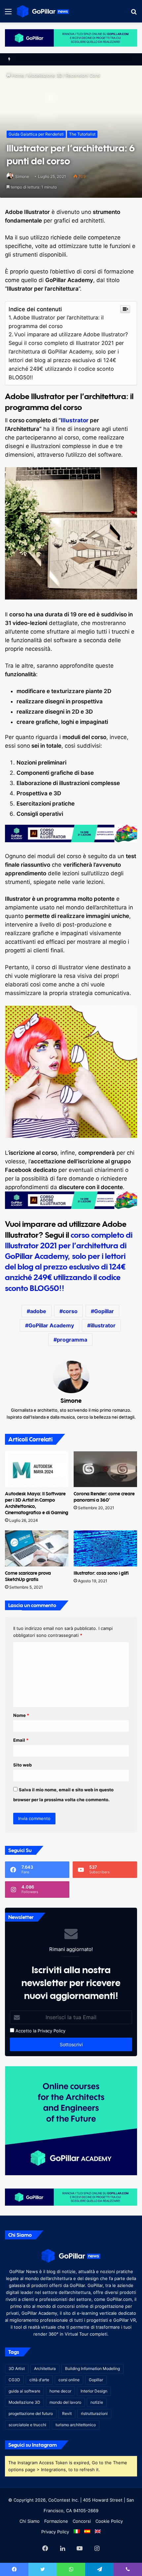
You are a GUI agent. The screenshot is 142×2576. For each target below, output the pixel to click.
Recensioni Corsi (83, 75)
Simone (22, 176)
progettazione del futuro (31, 2413)
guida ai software (24, 2391)
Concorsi (82, 2521)
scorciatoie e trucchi (27, 2425)
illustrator (103, 1325)
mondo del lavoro (65, 2402)
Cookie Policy (109, 2521)
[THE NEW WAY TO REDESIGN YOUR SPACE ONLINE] (71, 37)
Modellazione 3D (45, 75)
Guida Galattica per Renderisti (36, 134)
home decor (60, 2391)
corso (70, 1311)
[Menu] (8, 14)
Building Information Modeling (92, 2368)
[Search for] (134, 14)
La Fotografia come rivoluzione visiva (55, 59)
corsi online (69, 2380)
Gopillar (104, 1311)
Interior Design (94, 2391)
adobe (38, 1311)
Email (21, 1740)
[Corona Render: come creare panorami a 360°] (105, 1469)
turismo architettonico (76, 2425)
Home (17, 75)
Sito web (22, 1765)
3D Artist (17, 2368)
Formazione (56, 2521)
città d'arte (39, 2380)
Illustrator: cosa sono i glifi (101, 1573)
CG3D (14, 2380)
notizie (97, 2402)
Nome (21, 1715)
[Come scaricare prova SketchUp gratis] (37, 1548)
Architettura (45, 2368)
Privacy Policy (52, 2031)
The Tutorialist (82, 134)
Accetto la (25, 2031)
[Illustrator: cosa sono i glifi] (105, 1548)
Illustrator (75, 420)
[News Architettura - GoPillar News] (43, 11)
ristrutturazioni (94, 2413)
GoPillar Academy (51, 1325)
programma (72, 1340)
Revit (67, 2413)
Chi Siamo (30, 2521)
